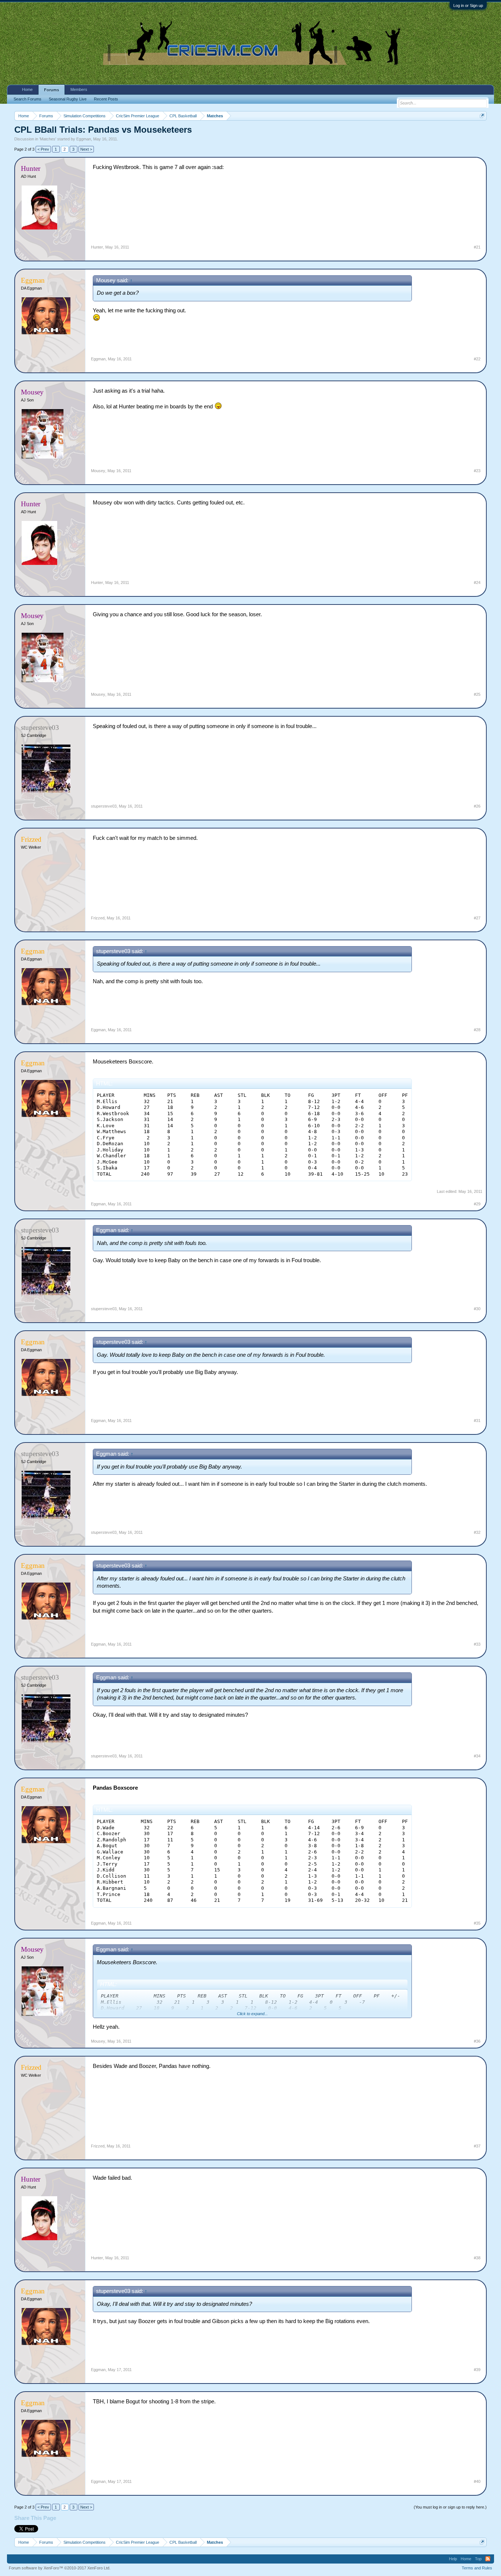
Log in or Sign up (468, 5)
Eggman (84, 139)
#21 (477, 247)
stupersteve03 (104, 806)
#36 (477, 2041)
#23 (477, 471)
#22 (477, 359)
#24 (477, 583)
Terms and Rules (477, 2568)
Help (453, 2559)
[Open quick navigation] (482, 116)
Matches (48, 139)
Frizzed (98, 918)
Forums (52, 90)
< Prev (43, 149)
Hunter (97, 247)
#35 (477, 1923)
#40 (477, 2481)
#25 (477, 694)
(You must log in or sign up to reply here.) (450, 2507)
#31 (477, 1421)
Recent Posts (106, 99)
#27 (477, 918)
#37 (477, 2146)
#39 (477, 2370)
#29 (477, 1204)
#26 (477, 806)
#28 (477, 1030)
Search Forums (28, 99)
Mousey (98, 471)
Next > (86, 149)
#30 (477, 1309)
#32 (477, 1532)
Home (27, 89)
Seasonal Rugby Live (68, 99)
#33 (477, 1644)
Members (79, 89)
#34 (477, 1756)
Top (478, 2559)
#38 (477, 2258)
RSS (488, 2559)
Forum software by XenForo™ (60, 2568)
